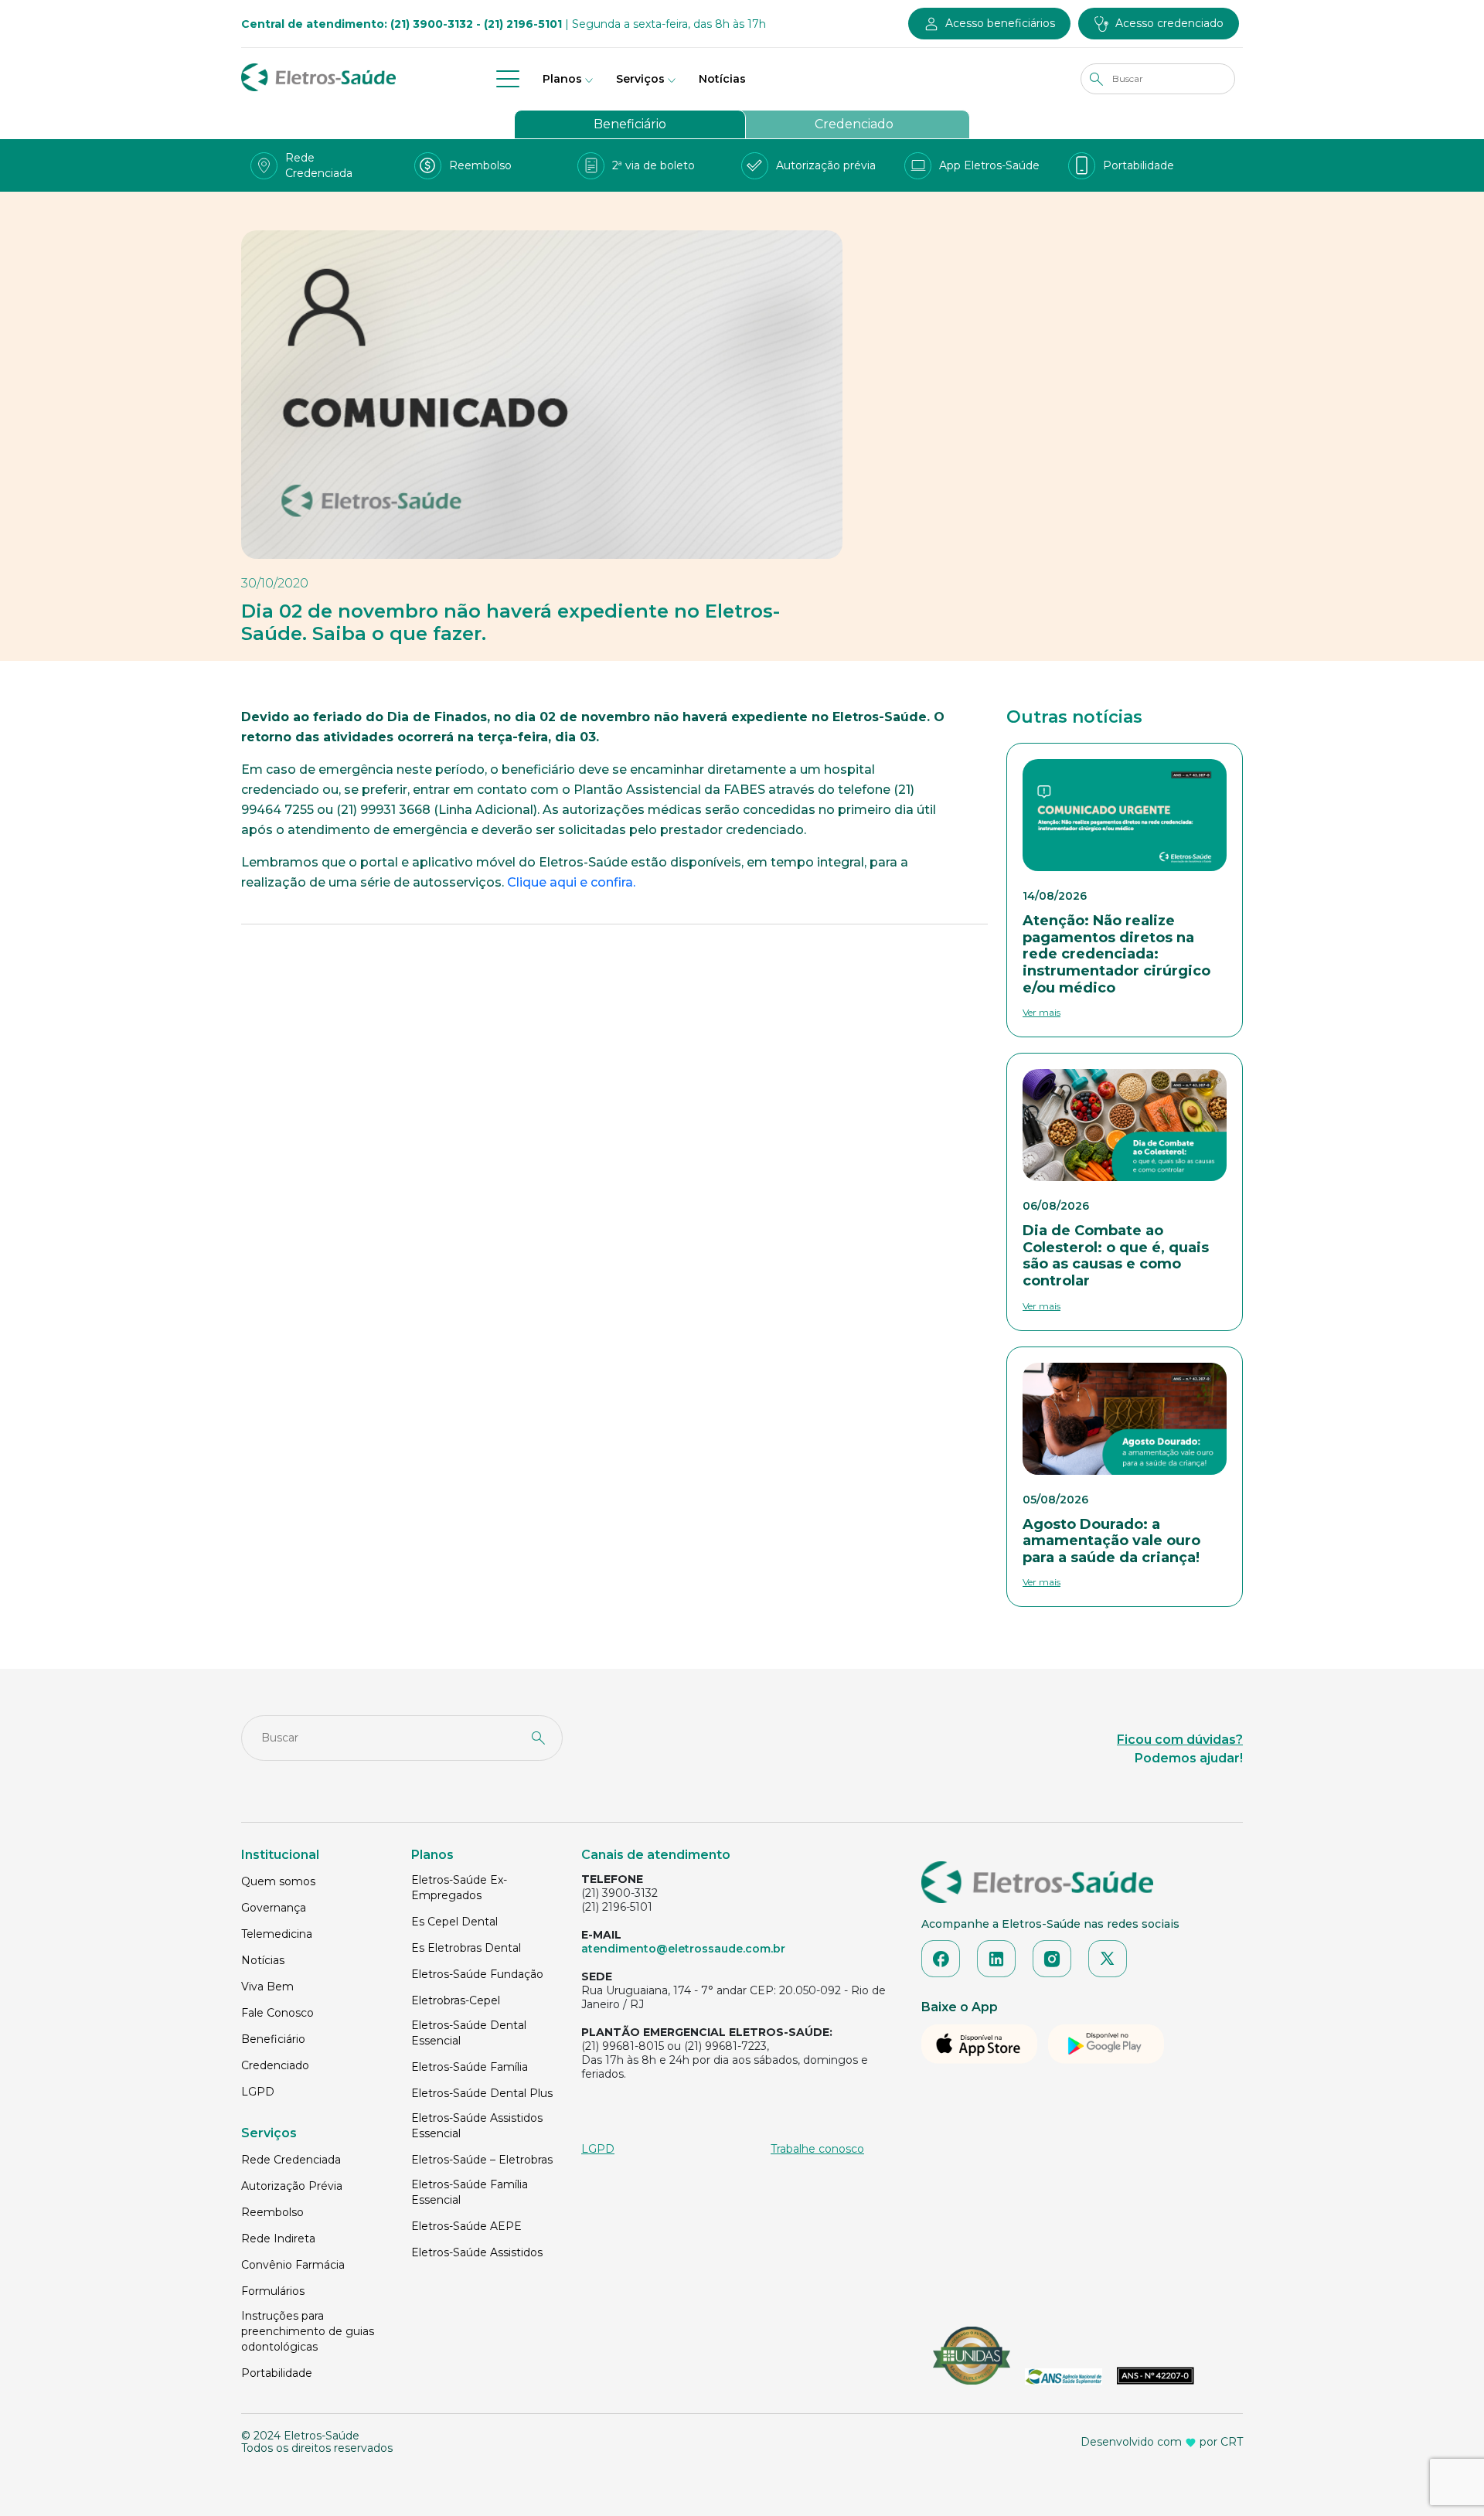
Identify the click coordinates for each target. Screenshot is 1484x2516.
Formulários (273, 2291)
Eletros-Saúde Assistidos (477, 2252)
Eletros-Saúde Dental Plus (482, 2093)
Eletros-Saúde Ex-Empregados (459, 1888)
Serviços (640, 79)
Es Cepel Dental (454, 1922)
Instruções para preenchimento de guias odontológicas (308, 2331)
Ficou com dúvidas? (1180, 1740)
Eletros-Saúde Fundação (477, 1974)
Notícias (722, 79)
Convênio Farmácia (293, 2265)
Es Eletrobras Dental (466, 1948)
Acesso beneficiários (1000, 23)
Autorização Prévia (292, 2186)
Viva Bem (267, 1987)
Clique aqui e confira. (571, 882)
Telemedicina (277, 1934)
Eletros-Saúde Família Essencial (470, 2192)
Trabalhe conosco (817, 2149)
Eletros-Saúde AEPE (466, 2226)
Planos (562, 79)
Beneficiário (630, 124)
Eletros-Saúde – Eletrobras (482, 2160)
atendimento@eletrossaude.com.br (683, 1949)
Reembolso (272, 2212)
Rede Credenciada (291, 2160)
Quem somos (278, 1881)
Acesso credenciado (1169, 23)
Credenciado (854, 124)
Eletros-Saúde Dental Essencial (469, 2033)
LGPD (258, 2092)
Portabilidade (277, 2373)
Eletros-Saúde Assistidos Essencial (477, 2126)
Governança (274, 1908)
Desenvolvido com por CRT (1162, 2442)
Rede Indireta (278, 2239)
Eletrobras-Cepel (456, 2000)
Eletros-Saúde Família (470, 2067)
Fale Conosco (277, 2013)
